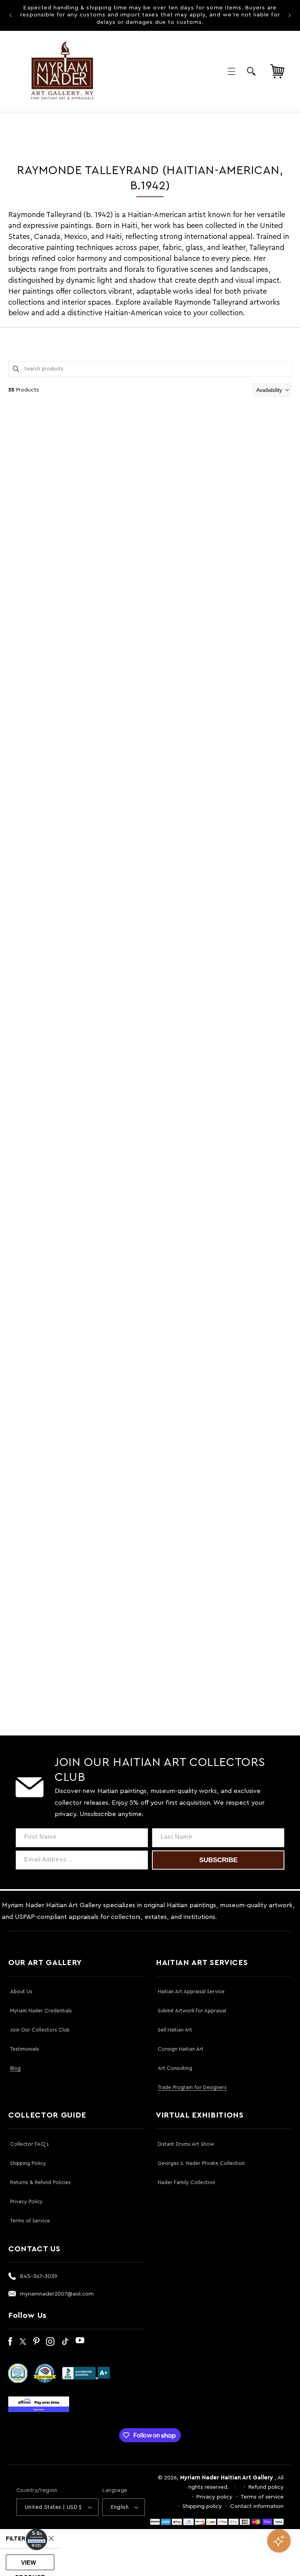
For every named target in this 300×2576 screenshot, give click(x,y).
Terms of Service (30, 2221)
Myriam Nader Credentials (41, 2011)
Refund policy (266, 2487)
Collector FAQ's (29, 2144)
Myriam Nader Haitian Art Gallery (227, 2478)
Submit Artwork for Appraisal (192, 2011)
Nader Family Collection (187, 2182)
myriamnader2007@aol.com (57, 2294)
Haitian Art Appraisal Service (191, 1991)
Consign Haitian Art (181, 2049)
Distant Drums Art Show (186, 2144)
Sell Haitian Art (175, 2030)
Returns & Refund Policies (40, 2182)
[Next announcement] (289, 15)
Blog (15, 2068)
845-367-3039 (39, 2276)
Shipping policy (202, 2506)
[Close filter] (51, 2538)
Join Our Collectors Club (40, 2030)
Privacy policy (214, 2497)
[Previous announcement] (11, 15)
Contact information (257, 2506)
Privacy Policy (26, 2201)
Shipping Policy (28, 2163)
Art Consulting (175, 2068)
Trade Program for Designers (192, 2087)
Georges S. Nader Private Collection (201, 2163)
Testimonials (25, 2049)
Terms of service (262, 2497)
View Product (30, 2565)
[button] (231, 71)
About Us (21, 1991)
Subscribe (218, 1860)
